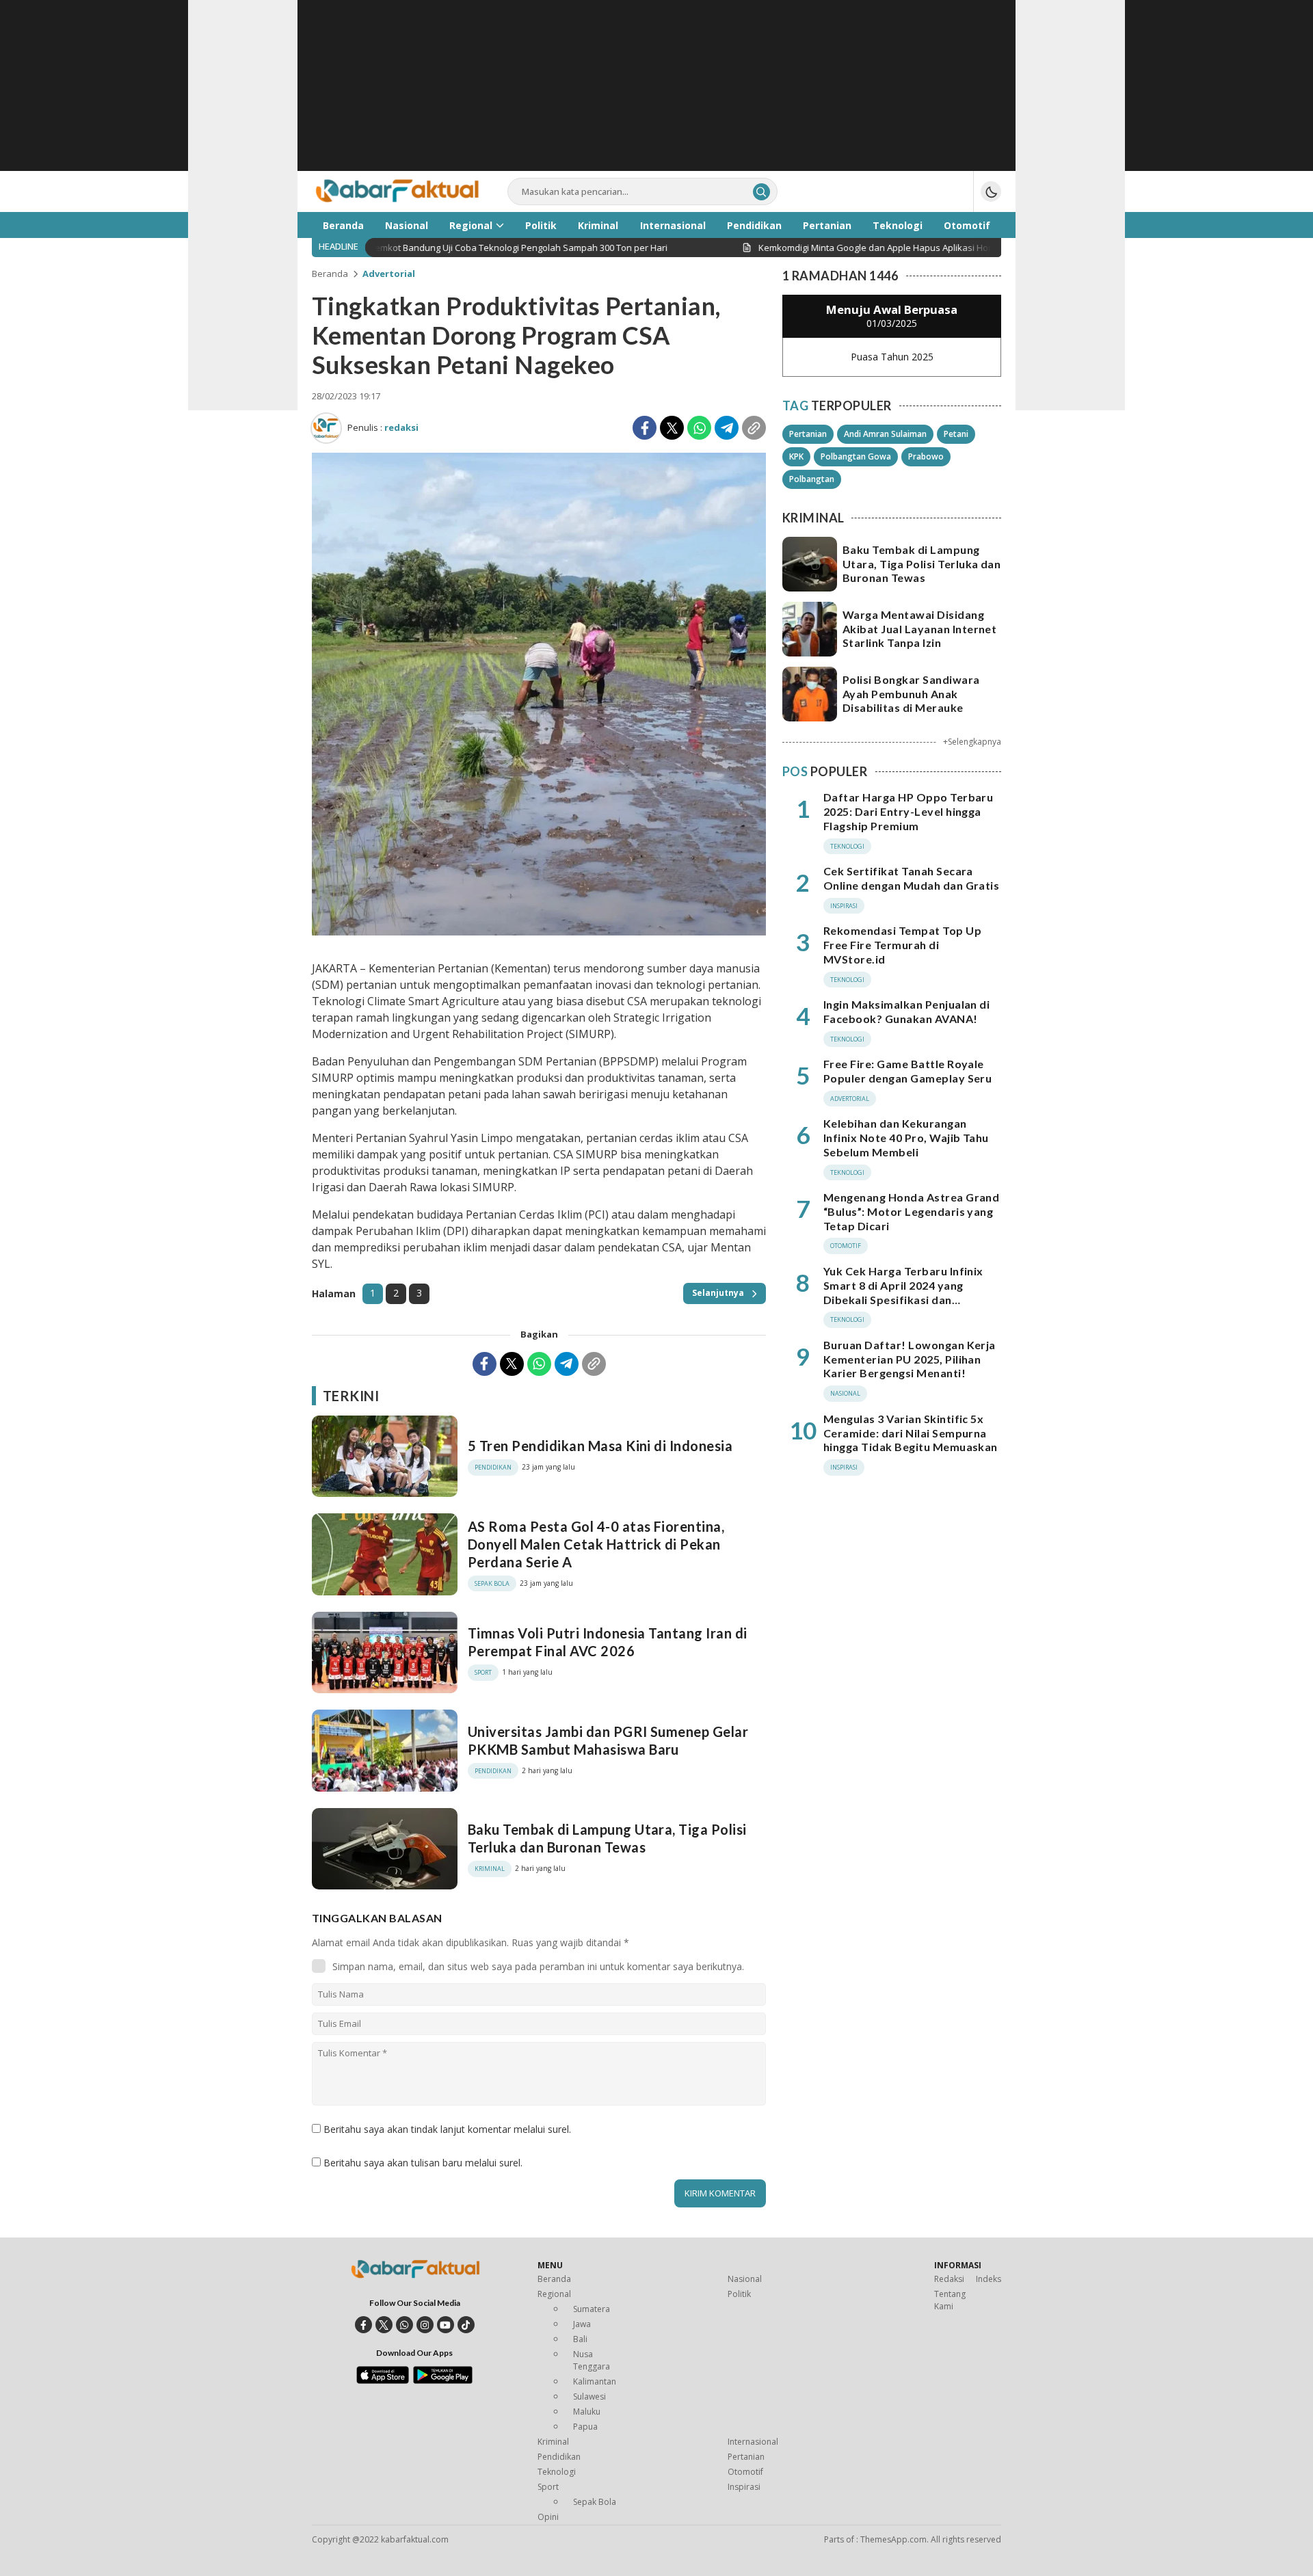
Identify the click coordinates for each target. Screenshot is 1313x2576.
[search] (761, 192)
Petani (956, 434)
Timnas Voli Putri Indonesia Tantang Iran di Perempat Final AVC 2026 (608, 1642)
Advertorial (389, 274)
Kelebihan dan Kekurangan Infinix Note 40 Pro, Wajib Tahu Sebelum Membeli (906, 1138)
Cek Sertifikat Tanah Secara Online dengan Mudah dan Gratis (911, 878)
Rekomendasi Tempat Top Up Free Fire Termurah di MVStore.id (902, 945)
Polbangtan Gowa (856, 456)
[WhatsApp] (699, 428)
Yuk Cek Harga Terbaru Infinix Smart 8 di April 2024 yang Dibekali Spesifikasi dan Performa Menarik (903, 1292)
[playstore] (443, 2380)
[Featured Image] (539, 932)
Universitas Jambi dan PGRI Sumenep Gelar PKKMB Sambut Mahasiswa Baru (608, 1740)
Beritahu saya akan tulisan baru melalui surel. (423, 2163)
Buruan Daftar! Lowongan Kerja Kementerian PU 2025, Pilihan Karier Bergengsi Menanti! (910, 1359)
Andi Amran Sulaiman (885, 434)
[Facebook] (645, 428)
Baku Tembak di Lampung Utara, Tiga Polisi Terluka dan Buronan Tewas (607, 1838)
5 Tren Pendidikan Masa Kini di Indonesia (600, 1446)
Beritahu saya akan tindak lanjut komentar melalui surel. (447, 2129)
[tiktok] (466, 2325)
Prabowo (926, 456)
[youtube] (446, 2325)
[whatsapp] (404, 2325)
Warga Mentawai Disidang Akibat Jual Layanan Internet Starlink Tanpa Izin (919, 629)
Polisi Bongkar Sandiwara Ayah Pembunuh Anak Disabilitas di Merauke (911, 694)
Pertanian (808, 434)
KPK (796, 456)
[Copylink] (754, 428)
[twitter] (384, 2325)
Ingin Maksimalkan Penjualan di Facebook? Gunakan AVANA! (906, 1011)
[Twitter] (672, 428)
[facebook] (363, 2325)
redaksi (401, 427)
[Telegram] (727, 428)
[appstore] (383, 2380)
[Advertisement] (656, 96)
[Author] (326, 428)
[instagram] (425, 2325)
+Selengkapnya (972, 742)
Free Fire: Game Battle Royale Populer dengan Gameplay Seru (907, 1071)
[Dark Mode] (991, 191)
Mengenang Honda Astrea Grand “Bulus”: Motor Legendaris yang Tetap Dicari (911, 1211)
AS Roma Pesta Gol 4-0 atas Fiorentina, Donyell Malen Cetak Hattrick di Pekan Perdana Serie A (596, 1544)
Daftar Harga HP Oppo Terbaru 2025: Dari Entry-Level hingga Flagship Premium (908, 811)
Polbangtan (812, 479)
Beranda (330, 274)
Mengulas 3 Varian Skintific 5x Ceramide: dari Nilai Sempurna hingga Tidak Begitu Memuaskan (911, 1433)
